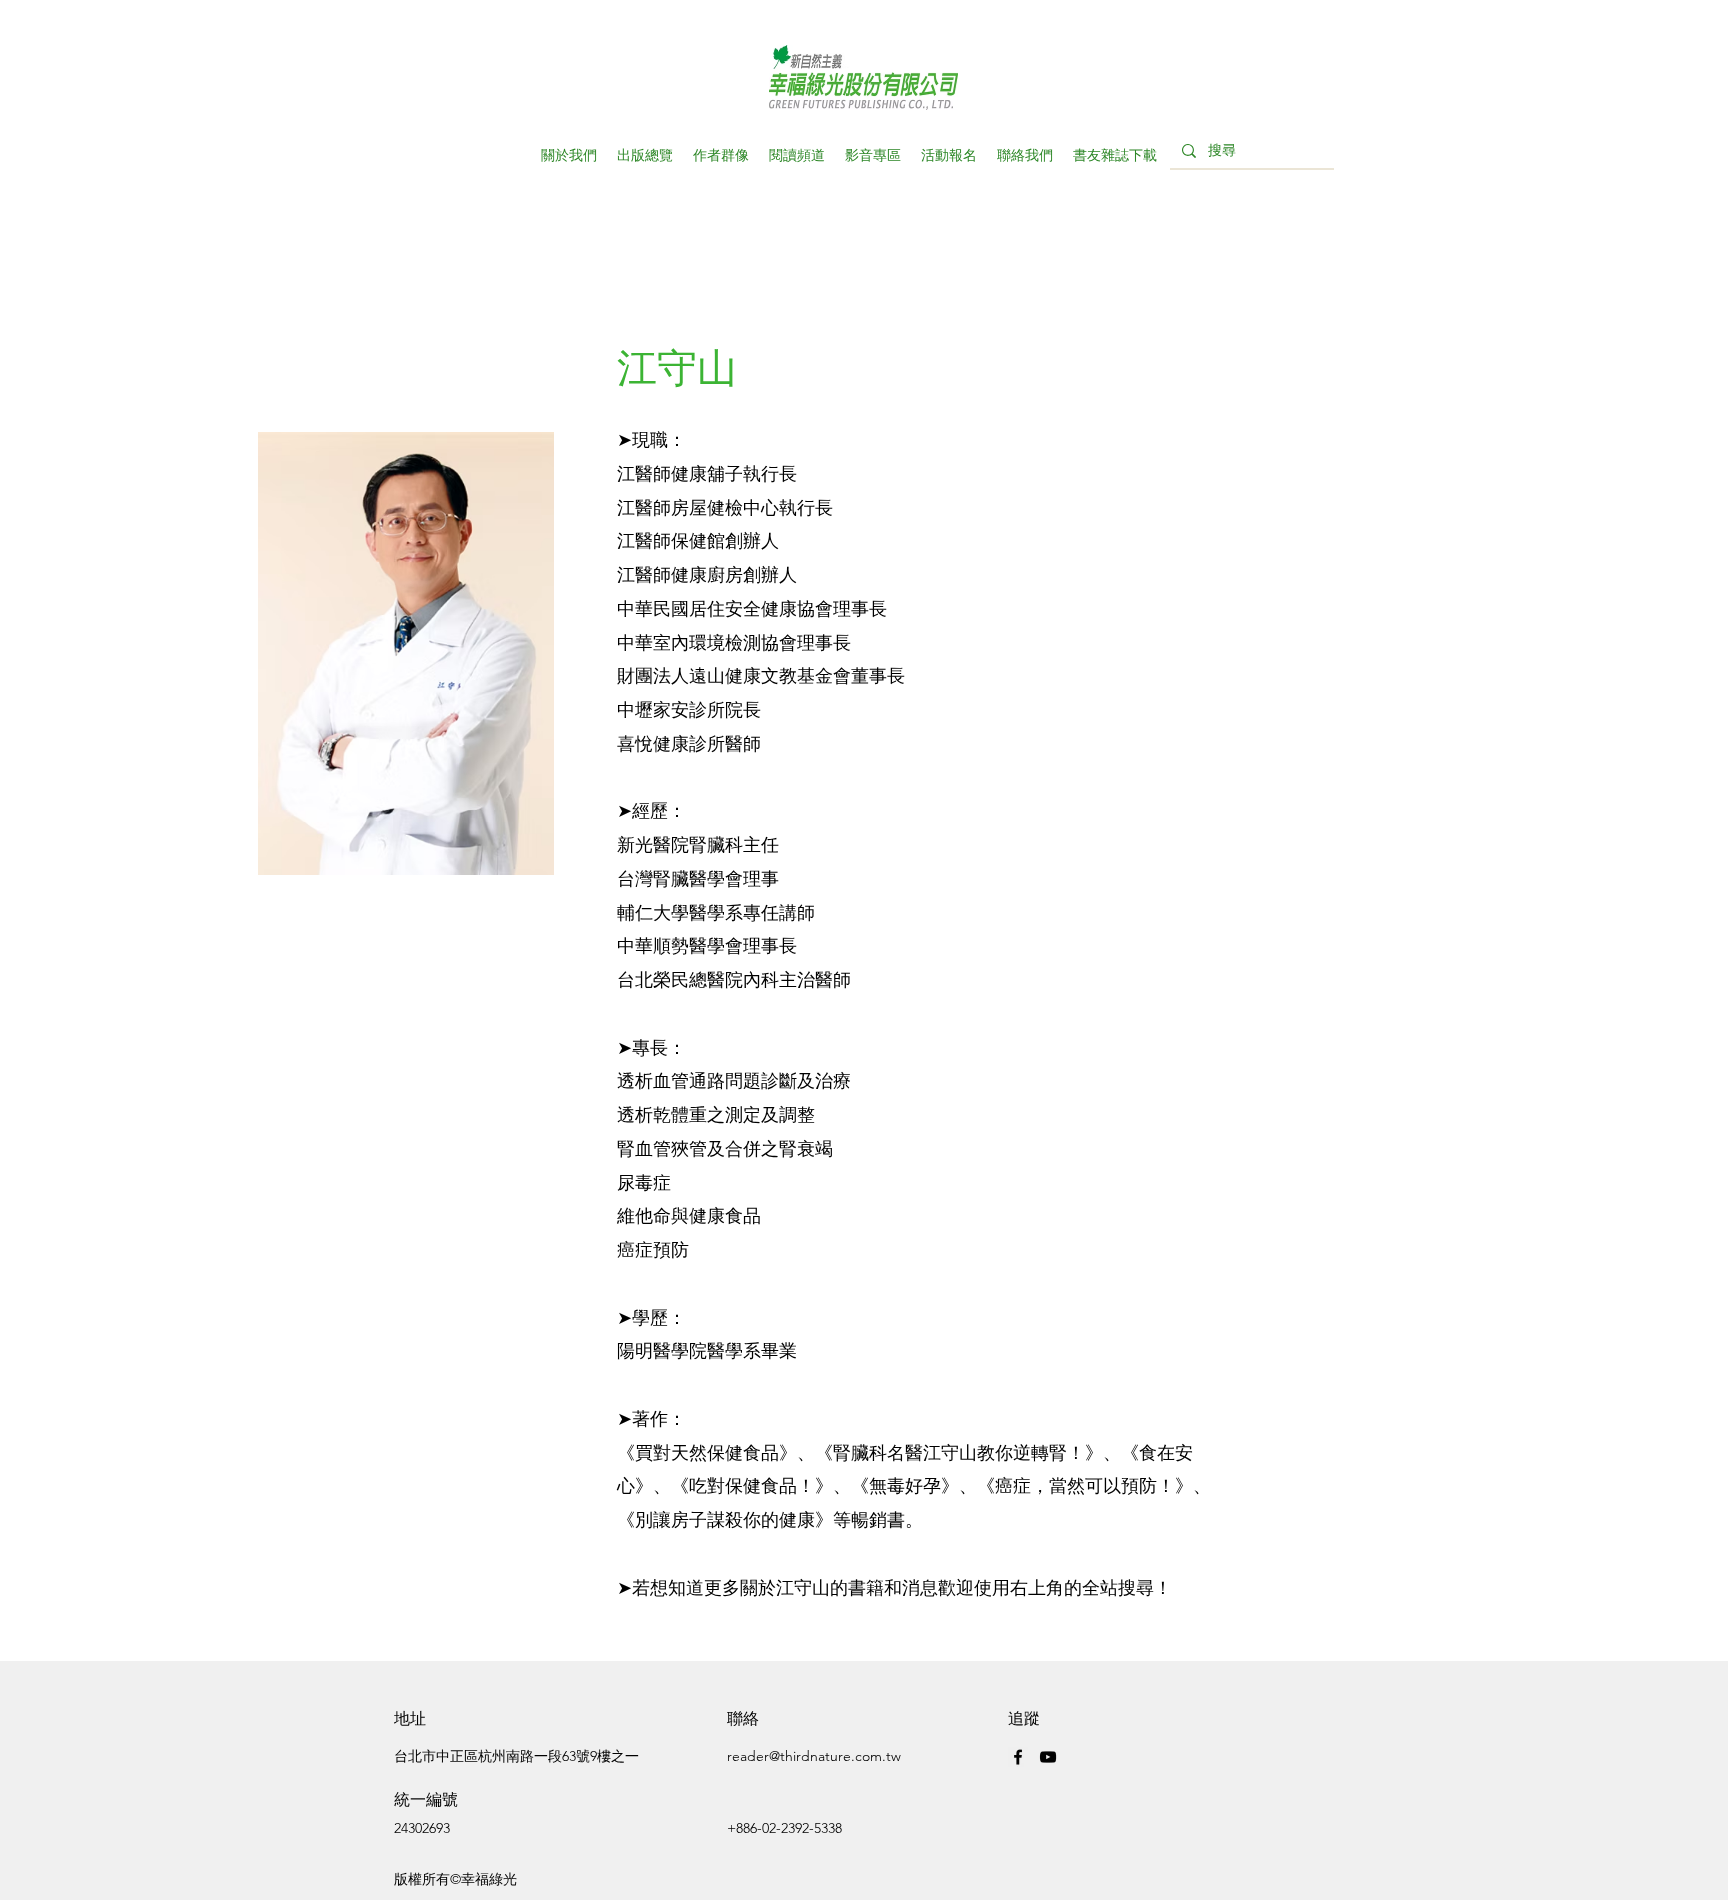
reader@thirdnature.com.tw (814, 1756)
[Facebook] (1018, 1757)
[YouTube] (1048, 1757)
